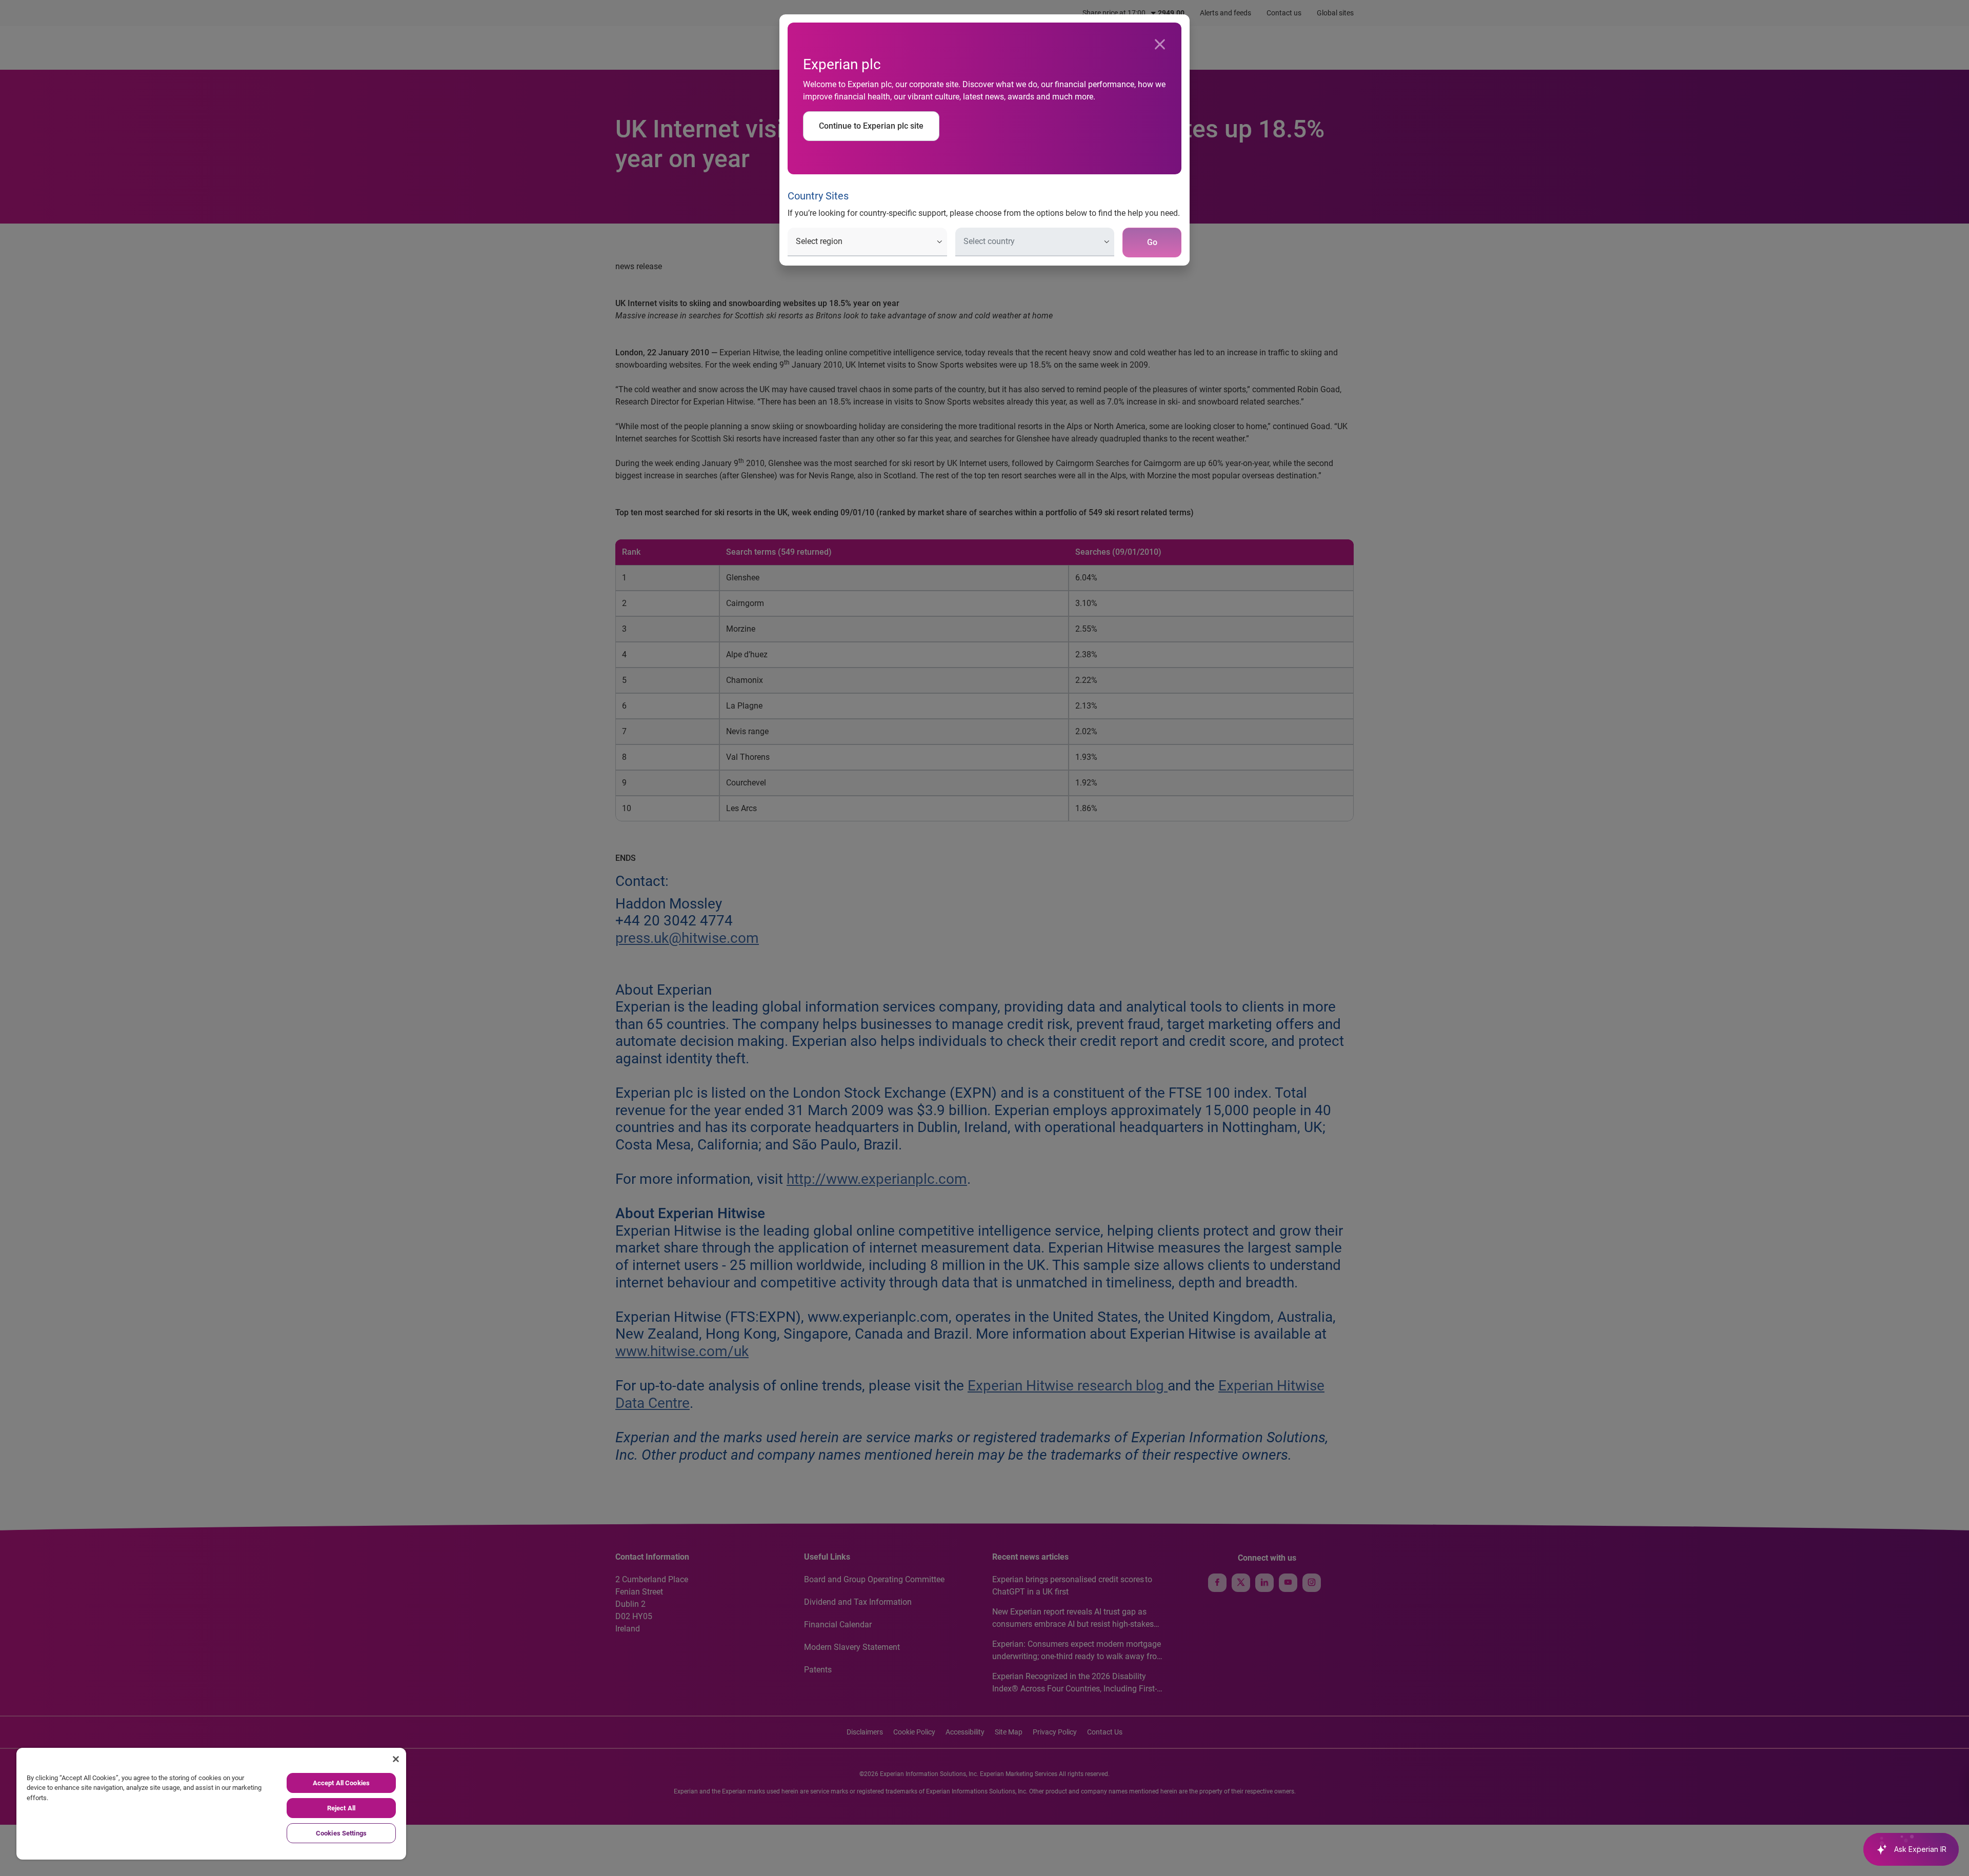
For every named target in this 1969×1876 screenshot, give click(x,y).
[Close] (1160, 45)
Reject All (341, 1808)
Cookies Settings (341, 1833)
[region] (211, 1804)
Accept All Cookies (341, 1783)
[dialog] (985, 938)
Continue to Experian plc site (871, 126)
